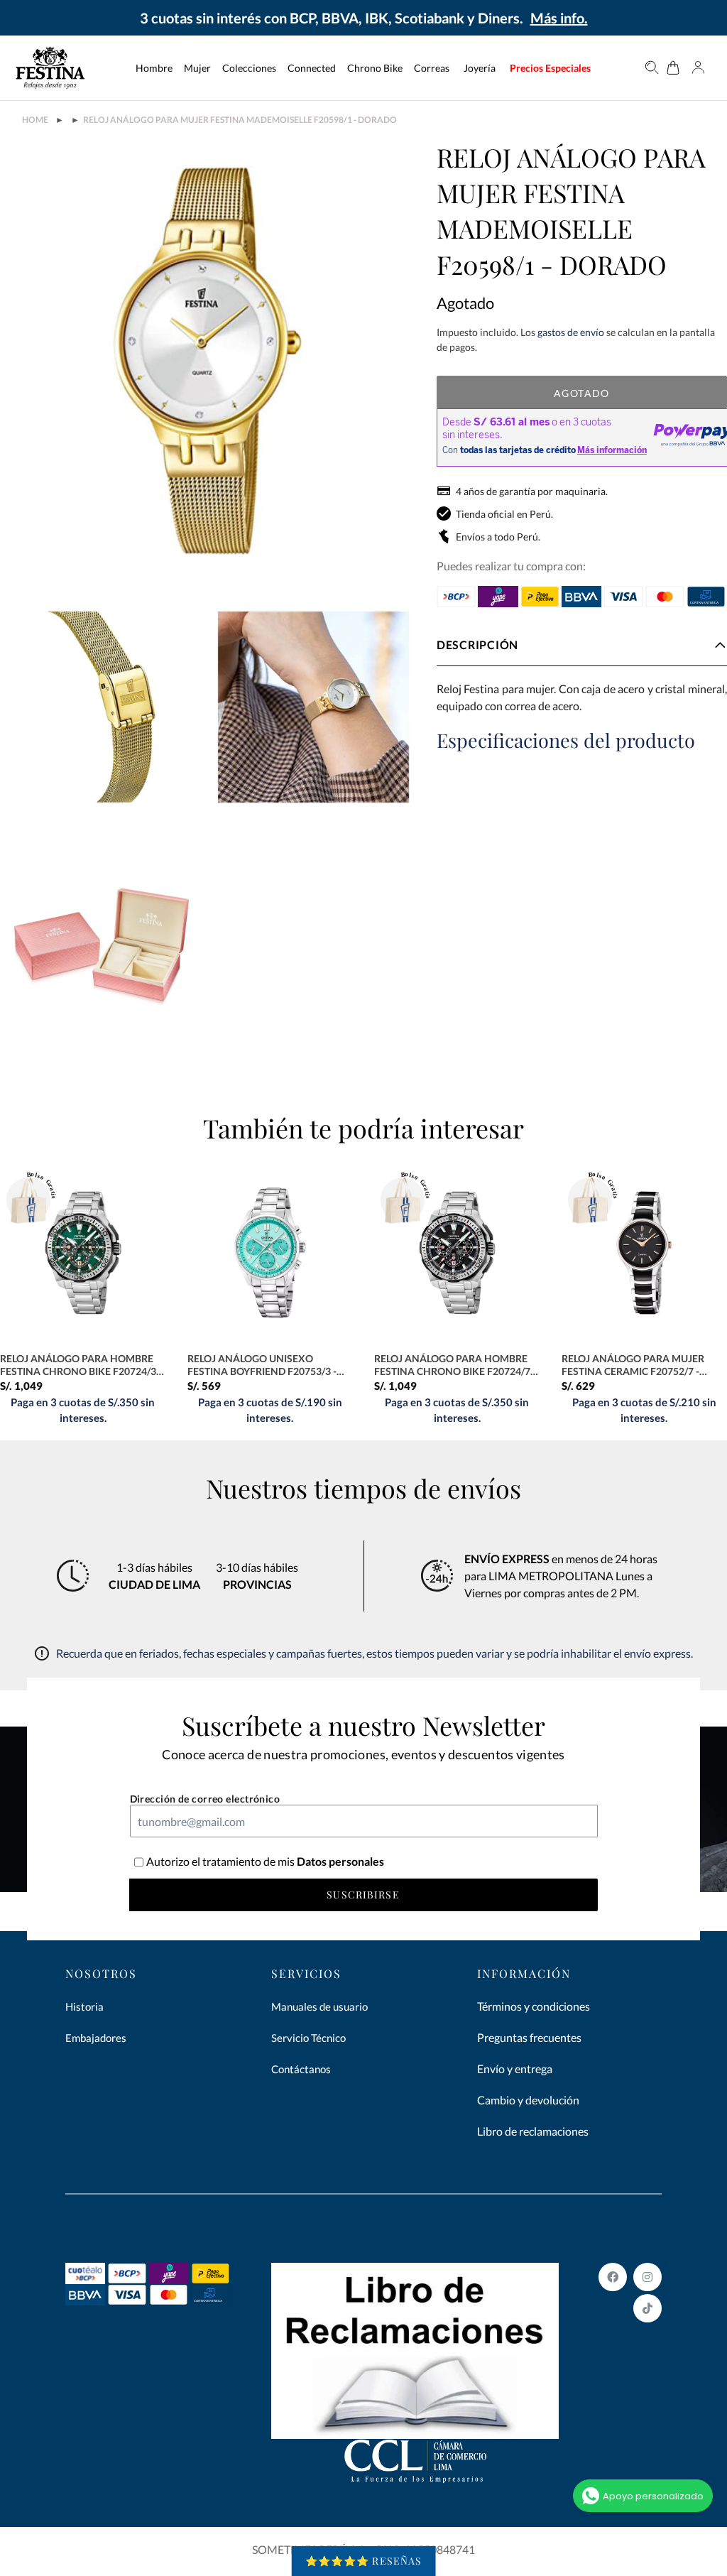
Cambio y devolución (528, 2100)
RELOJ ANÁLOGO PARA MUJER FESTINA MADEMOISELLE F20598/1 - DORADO (240, 120)
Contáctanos (301, 2069)
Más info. (559, 18)
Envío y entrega (515, 2069)
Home (35, 120)
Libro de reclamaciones (533, 2131)
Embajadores (96, 2038)
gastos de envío (571, 332)
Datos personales (339, 1861)
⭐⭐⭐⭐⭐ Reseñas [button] (364, 2561)
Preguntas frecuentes (529, 2037)
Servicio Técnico (308, 2038)
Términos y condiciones (534, 2006)
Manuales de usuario (319, 2006)
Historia (84, 2006)
